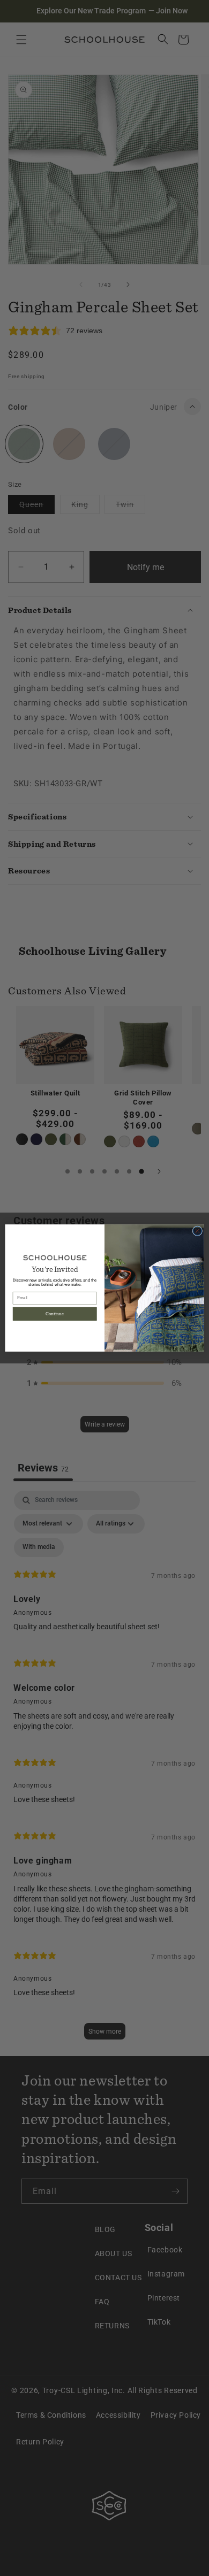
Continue (55, 1314)
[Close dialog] (197, 1231)
